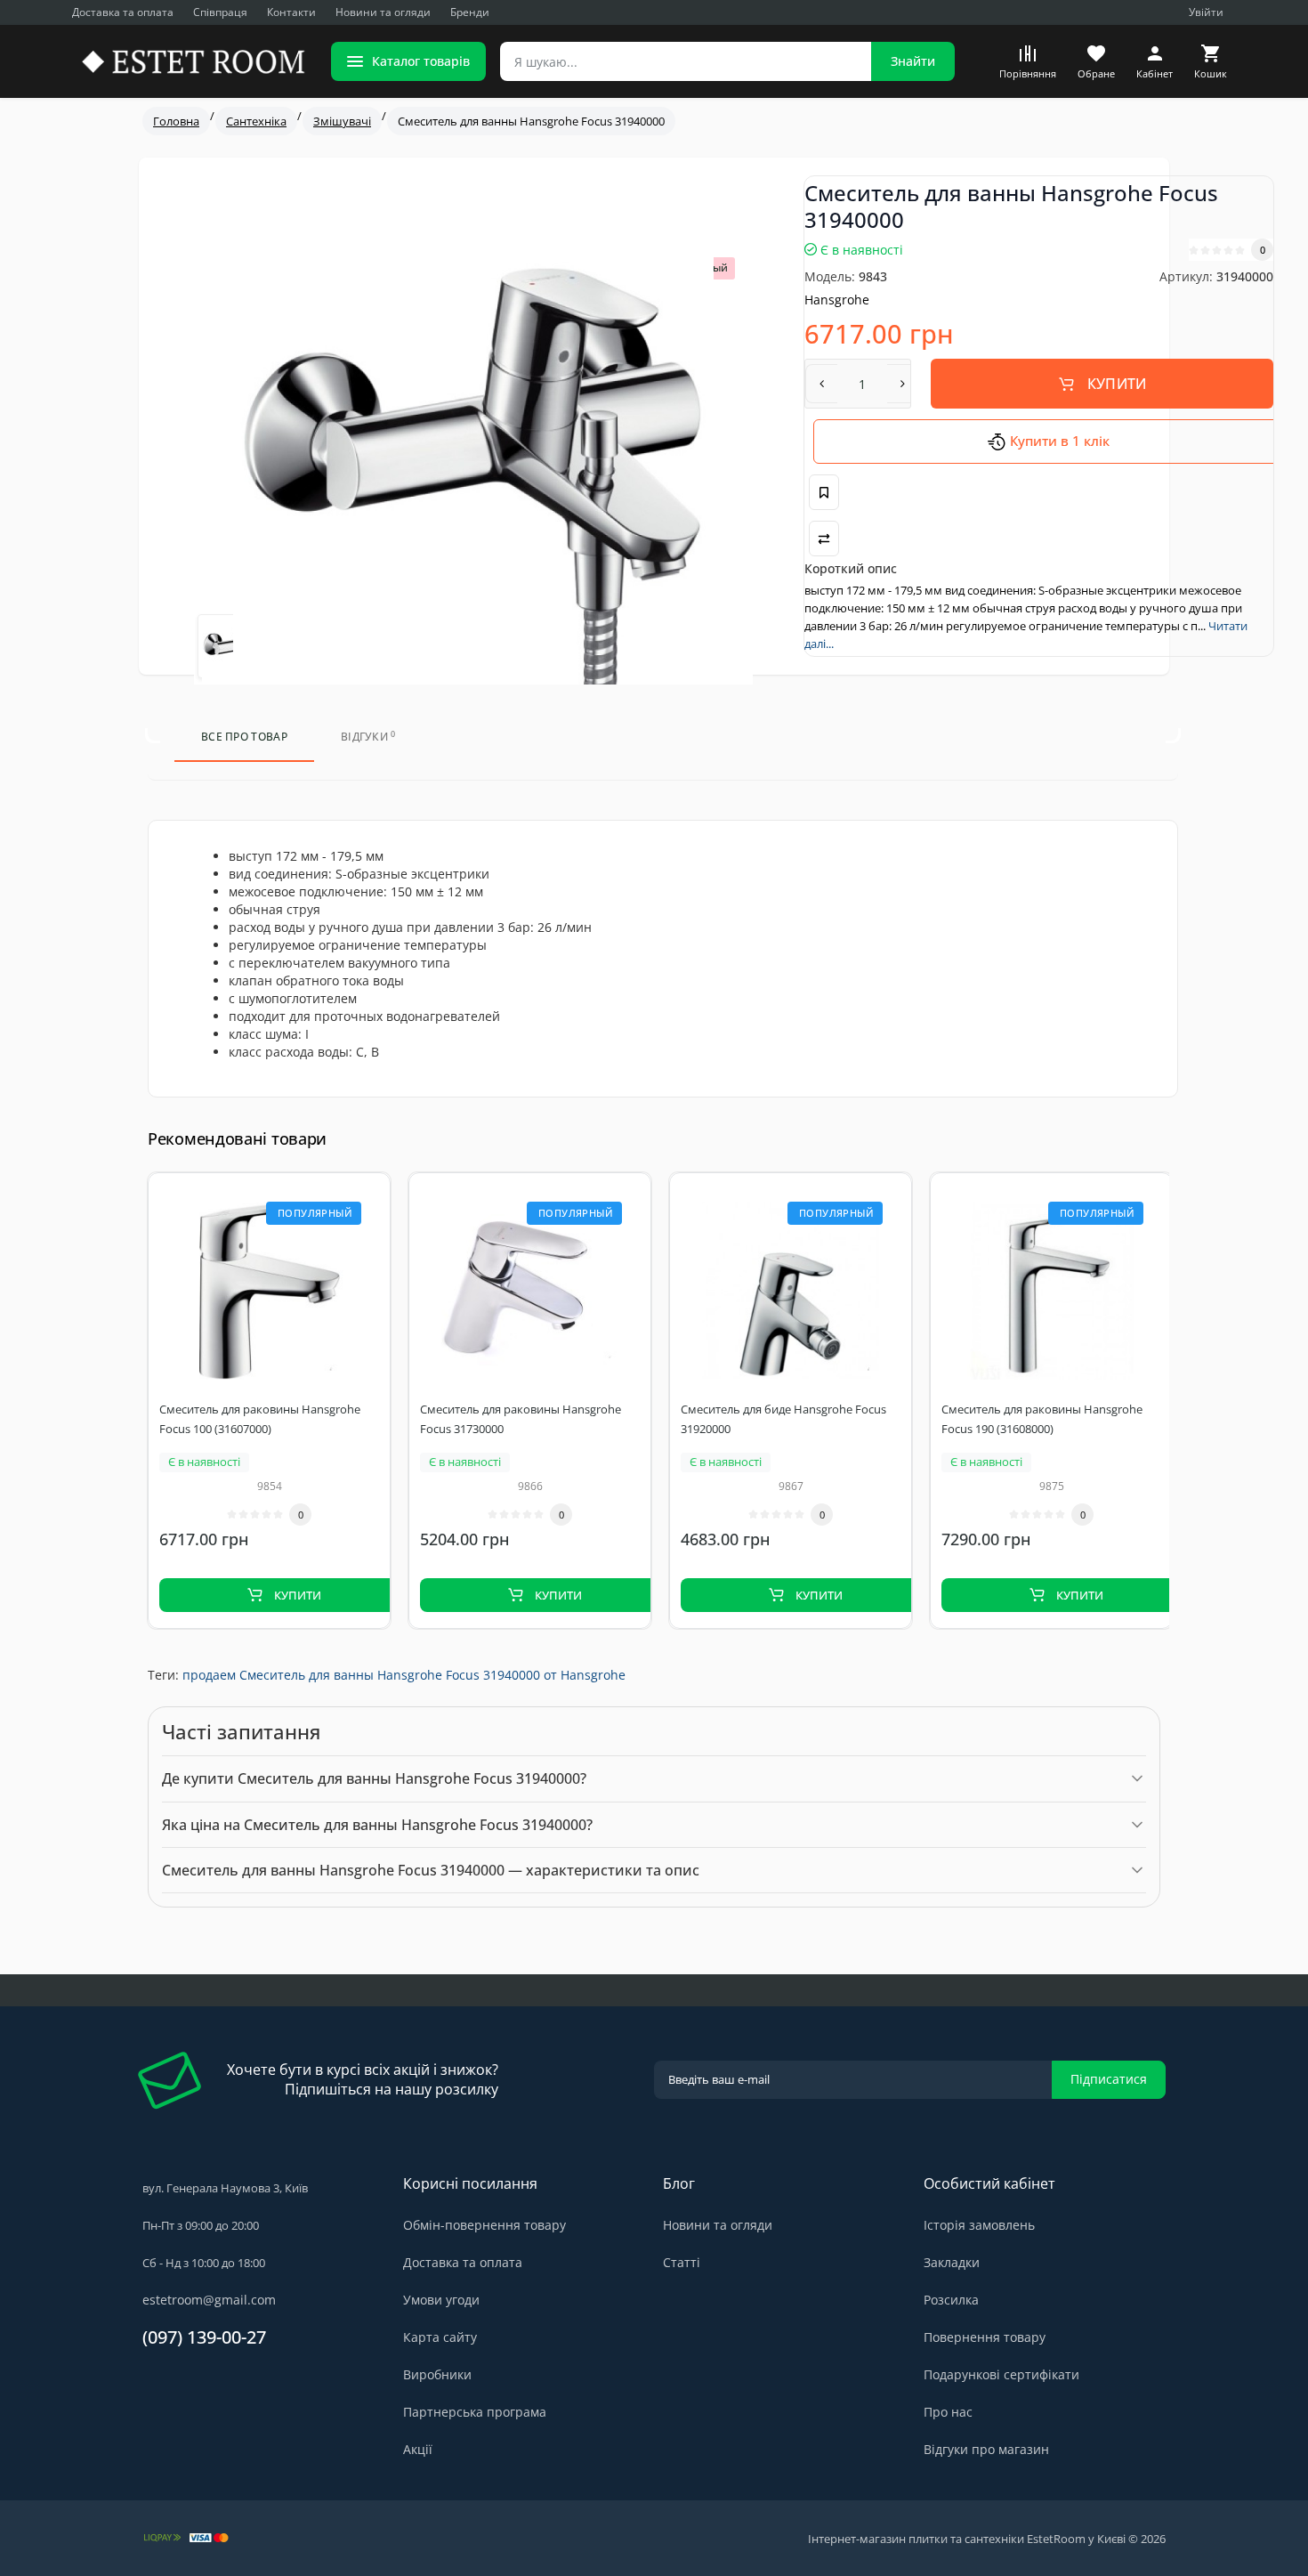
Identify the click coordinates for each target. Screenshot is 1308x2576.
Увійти (1206, 12)
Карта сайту (440, 2337)
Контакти (291, 12)
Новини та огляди (383, 12)
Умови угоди (441, 2300)
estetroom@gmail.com (209, 2300)
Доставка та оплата (123, 12)
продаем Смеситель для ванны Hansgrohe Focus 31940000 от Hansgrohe (404, 1675)
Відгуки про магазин (986, 2449)
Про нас (948, 2412)
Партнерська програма (475, 2412)
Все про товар (244, 737)
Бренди (470, 12)
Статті (682, 2262)
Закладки (952, 2262)
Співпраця (220, 12)
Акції (418, 2449)
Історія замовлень (979, 2225)
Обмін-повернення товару (484, 2225)
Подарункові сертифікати (1001, 2374)
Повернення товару (985, 2337)
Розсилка (951, 2300)
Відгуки (368, 737)
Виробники (437, 2374)
